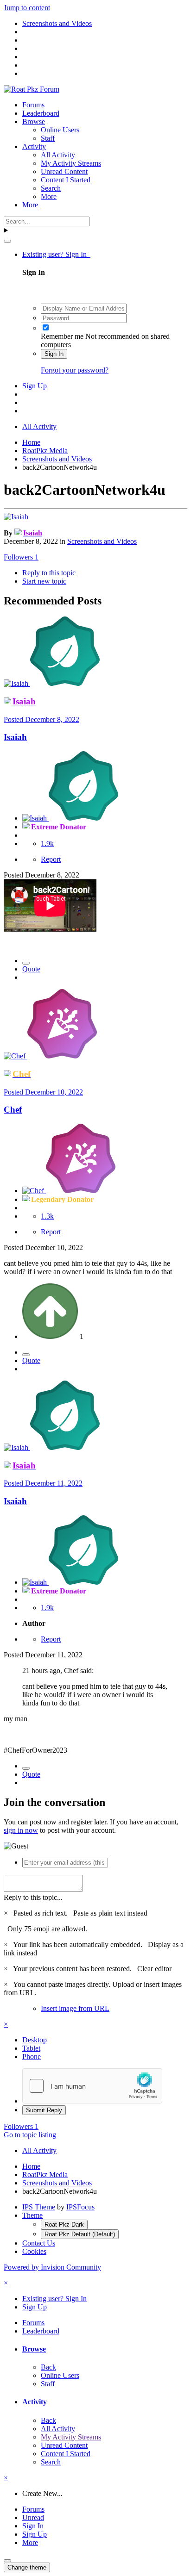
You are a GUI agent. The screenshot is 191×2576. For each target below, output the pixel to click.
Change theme (27, 2567)
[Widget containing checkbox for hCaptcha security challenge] (92, 2086)
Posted (41, 719)
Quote (31, 969)
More (49, 196)
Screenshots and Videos (102, 541)
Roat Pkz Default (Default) (80, 2234)
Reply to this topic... (33, 1897)
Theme (32, 2215)
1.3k (47, 1216)
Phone (32, 2056)
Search (51, 188)
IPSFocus (80, 2207)
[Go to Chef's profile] (16, 1056)
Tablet (31, 2048)
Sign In (54, 354)
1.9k (47, 843)
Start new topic (44, 581)
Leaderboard (41, 113)
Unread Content (64, 171)
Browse (34, 121)
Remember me (62, 336)
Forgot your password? (75, 370)
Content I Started (66, 180)
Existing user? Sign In (56, 254)
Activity (34, 146)
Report (51, 859)
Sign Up (35, 386)
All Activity (58, 155)
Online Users (60, 130)
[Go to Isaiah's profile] (16, 517)
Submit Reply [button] (44, 2110)
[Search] (7, 241)
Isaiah (15, 737)
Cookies (34, 2251)
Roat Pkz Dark (64, 2224)
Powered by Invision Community (52, 2267)
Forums (33, 105)
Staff (48, 138)
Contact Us (39, 2243)
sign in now (21, 1830)
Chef (13, 1110)
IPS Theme (39, 2207)
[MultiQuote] (26, 963)
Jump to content (27, 8)
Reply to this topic (49, 573)
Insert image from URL (75, 2008)
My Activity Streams (71, 163)
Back (48, 2367)
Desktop (35, 2040)
